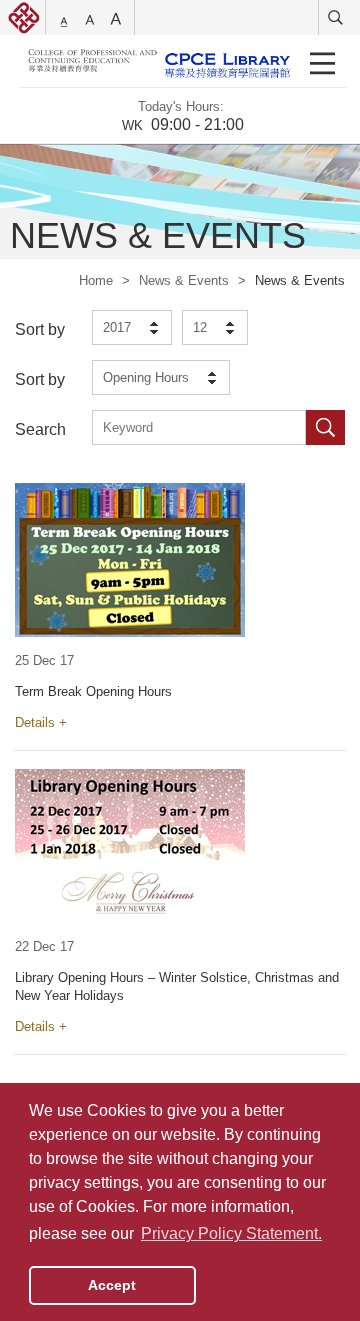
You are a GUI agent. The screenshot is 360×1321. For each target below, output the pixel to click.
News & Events (184, 280)
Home (96, 280)
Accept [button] (112, 1285)
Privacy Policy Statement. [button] (231, 1233)
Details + (41, 722)
